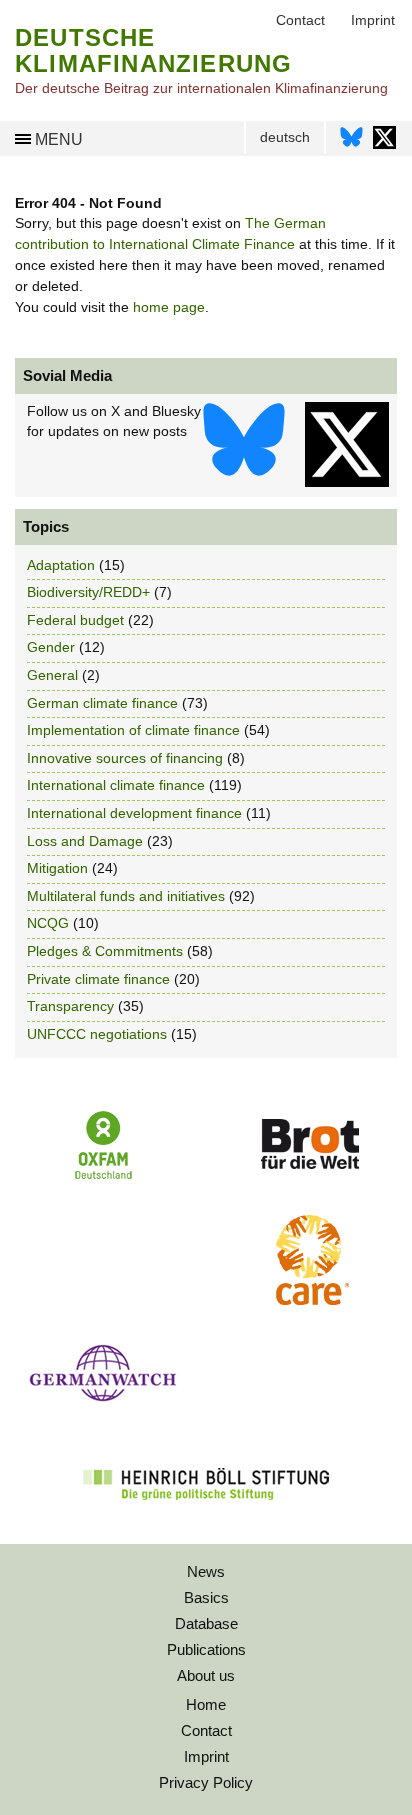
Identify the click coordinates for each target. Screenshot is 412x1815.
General (52, 675)
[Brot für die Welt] (309, 1176)
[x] (347, 444)
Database (206, 1623)
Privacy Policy (206, 1782)
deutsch (285, 137)
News (206, 1571)
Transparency (70, 1006)
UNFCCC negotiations (97, 1034)
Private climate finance (98, 979)
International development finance (134, 813)
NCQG (48, 923)
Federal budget (75, 620)
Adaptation (61, 565)
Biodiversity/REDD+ (88, 592)
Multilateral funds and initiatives (126, 896)
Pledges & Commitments (105, 951)
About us (206, 1675)
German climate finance (102, 703)
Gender (51, 647)
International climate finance (116, 785)
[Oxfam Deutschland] (103, 1177)
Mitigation (57, 868)
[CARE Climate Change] (309, 1300)
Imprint (206, 1756)
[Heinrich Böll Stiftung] (206, 1513)
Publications (206, 1649)
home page (169, 307)
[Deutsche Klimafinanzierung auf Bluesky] (351, 142)
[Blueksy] (244, 444)
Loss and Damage (85, 841)
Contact (206, 1730)
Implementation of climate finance (133, 730)
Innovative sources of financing (125, 758)
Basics (206, 1597)
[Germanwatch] (103, 1407)
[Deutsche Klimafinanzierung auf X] (384, 142)
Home (206, 1704)
